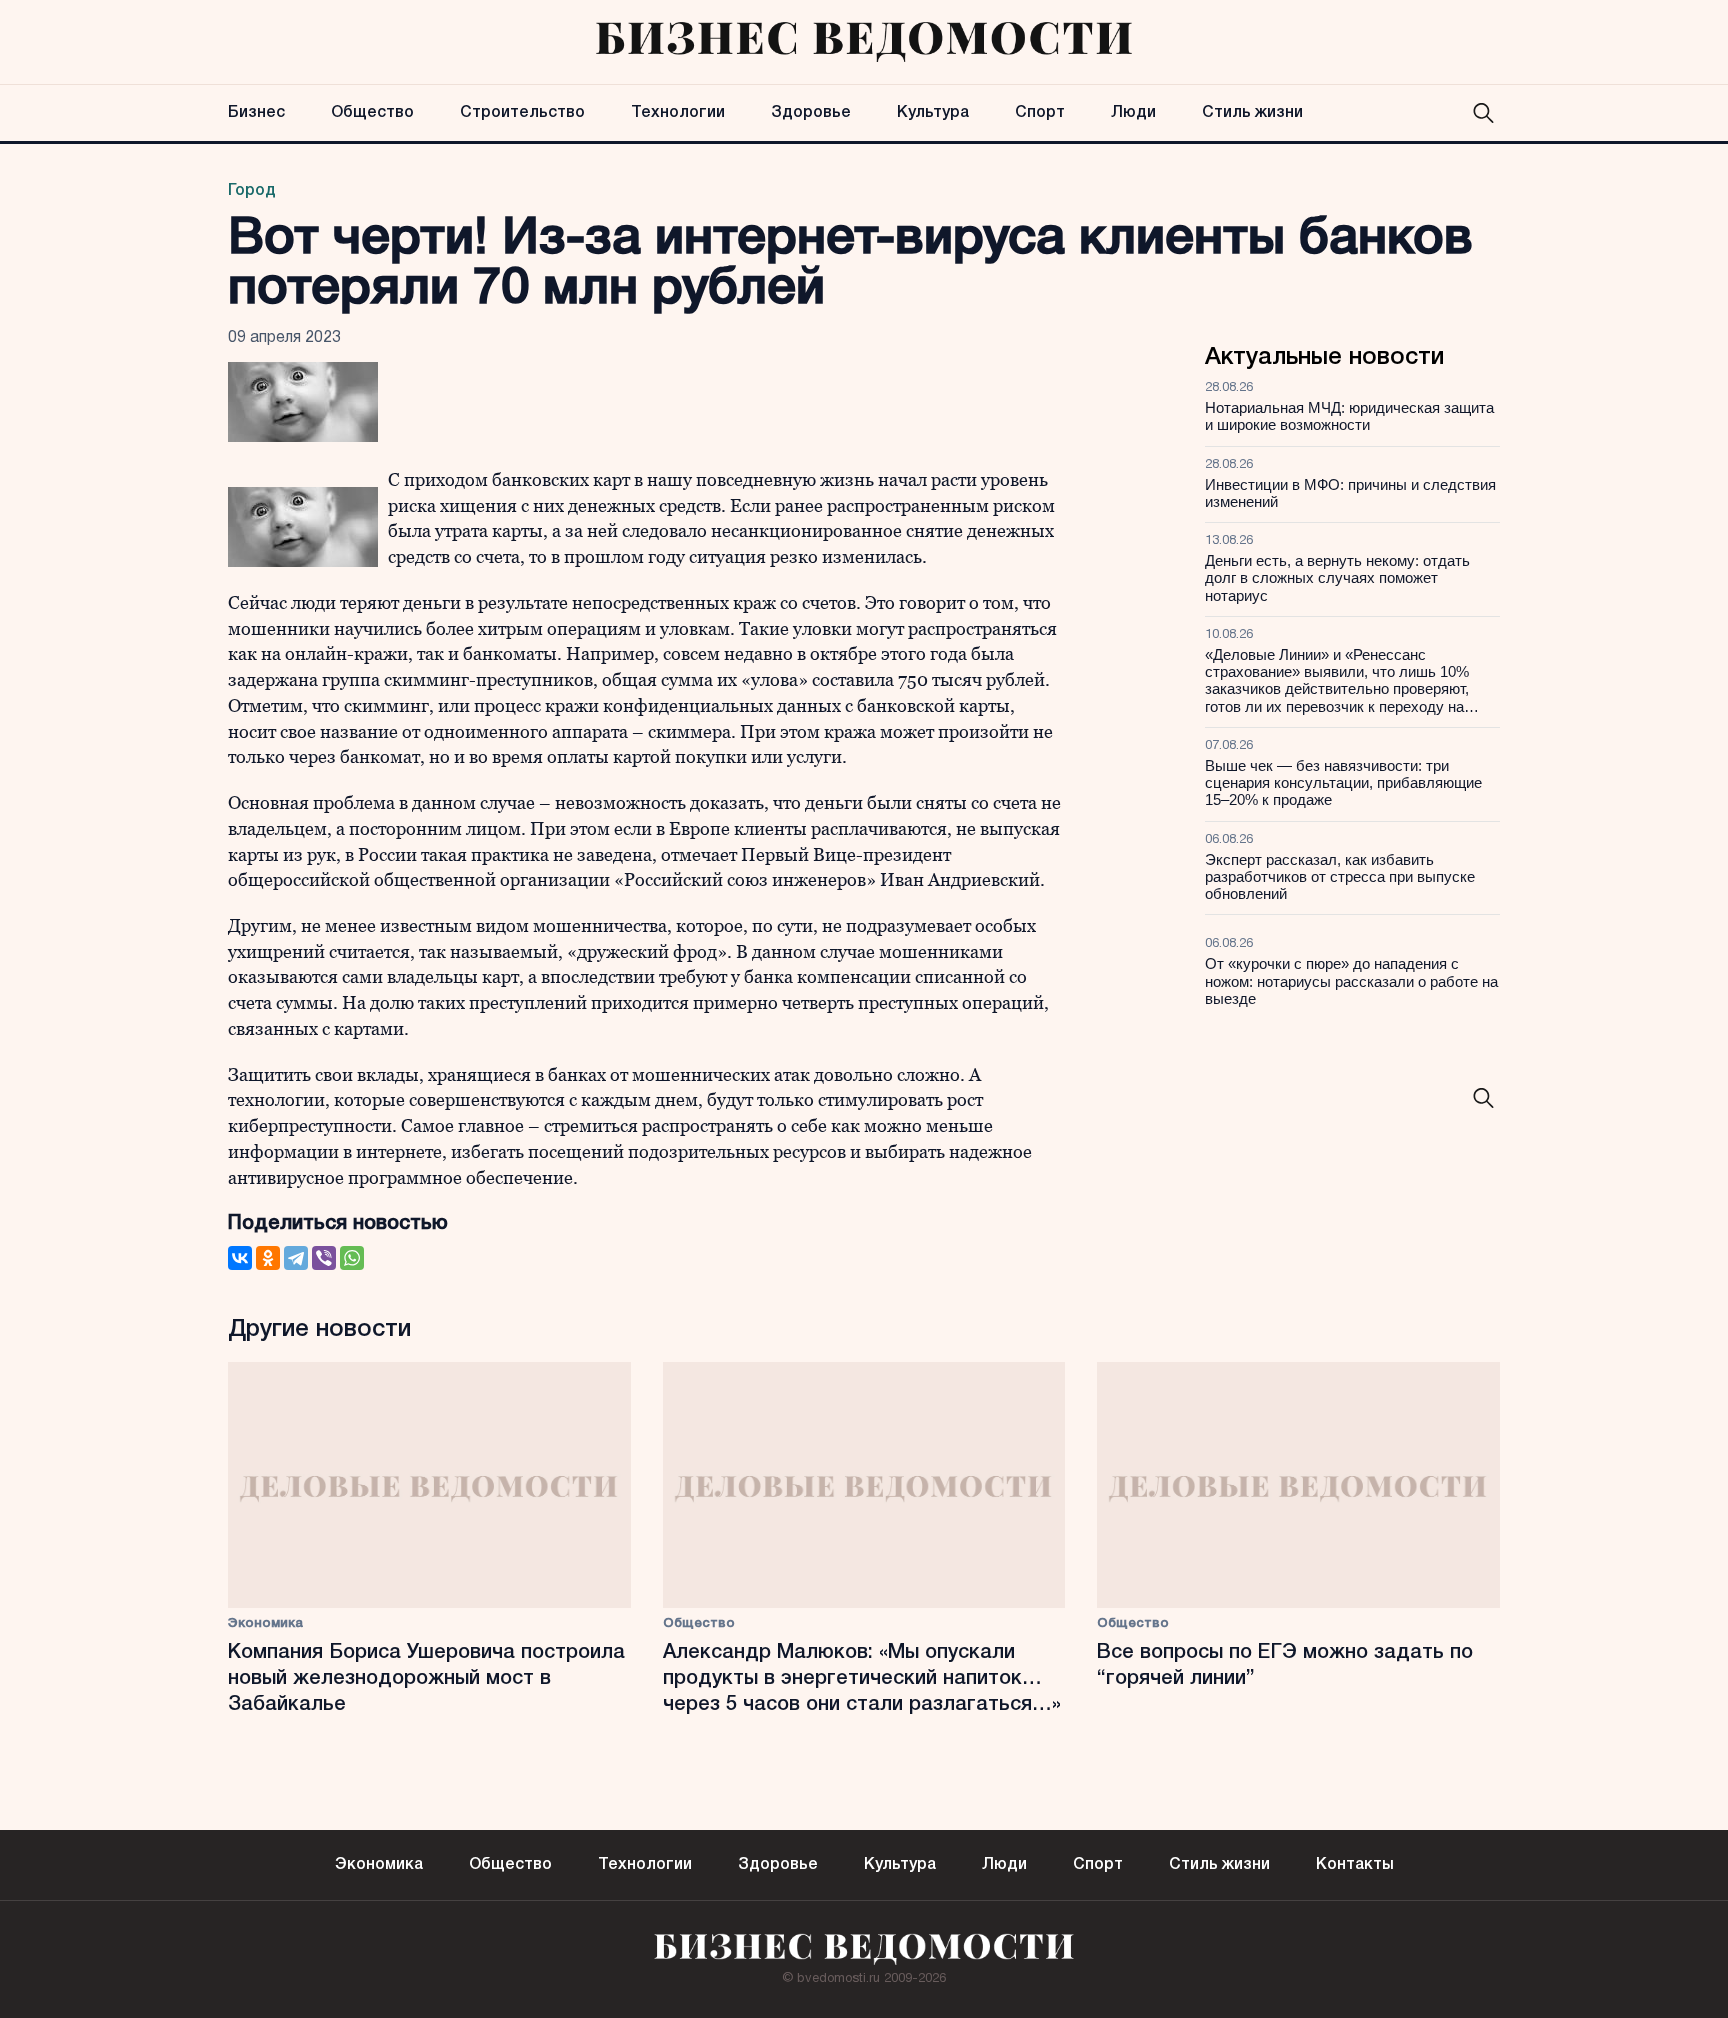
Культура (933, 113)
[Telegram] (296, 1258)
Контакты (1355, 1865)
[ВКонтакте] (240, 1258)
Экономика (265, 1623)
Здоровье (811, 113)
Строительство (522, 113)
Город (252, 191)
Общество (372, 113)
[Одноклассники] (268, 1258)
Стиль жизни (1252, 113)
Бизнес (256, 113)
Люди (1133, 113)
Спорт (1040, 113)
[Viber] (324, 1258)
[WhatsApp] (352, 1258)
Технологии (678, 113)
